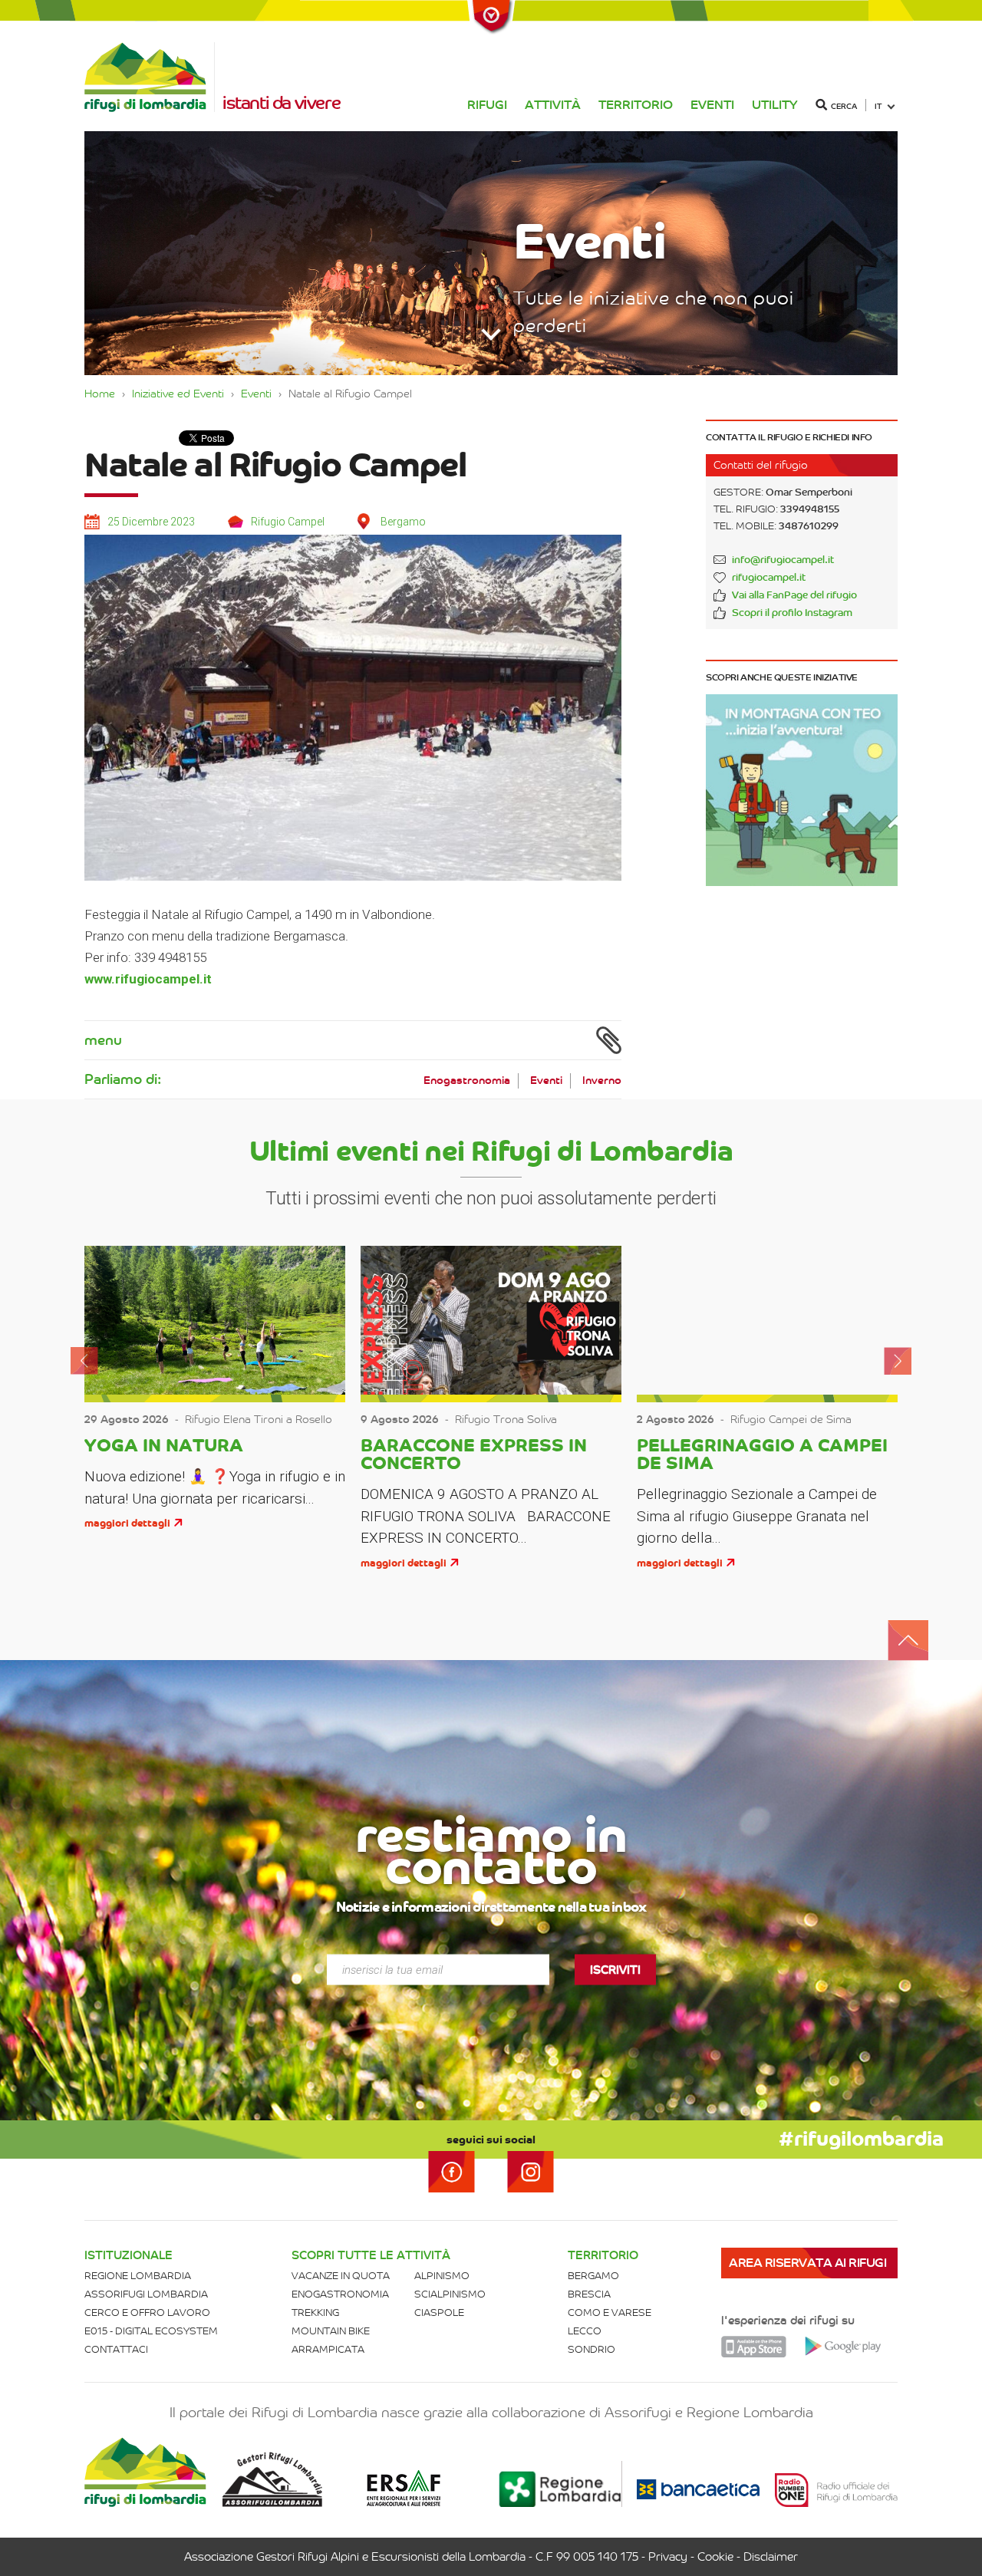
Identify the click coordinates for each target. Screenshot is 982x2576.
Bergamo (593, 2276)
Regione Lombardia (138, 2276)
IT (878, 106)
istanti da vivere (281, 103)
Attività (553, 105)
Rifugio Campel (288, 522)
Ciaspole (439, 2312)
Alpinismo (442, 2276)
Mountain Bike (331, 2331)
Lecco (585, 2331)
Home (100, 394)
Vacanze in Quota (341, 2276)
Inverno (602, 1080)
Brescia (589, 2294)
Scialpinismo (450, 2294)
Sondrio (592, 2349)
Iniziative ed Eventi (178, 394)
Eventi (712, 105)
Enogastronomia (467, 1080)
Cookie (715, 2557)
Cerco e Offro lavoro (147, 2312)
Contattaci (116, 2349)
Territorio (636, 105)
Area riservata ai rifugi (807, 2263)
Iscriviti (615, 1969)
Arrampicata (328, 2349)
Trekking (315, 2312)
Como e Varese (610, 2312)
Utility (775, 105)
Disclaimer (771, 2557)
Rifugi (487, 105)
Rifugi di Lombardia (150, 77)
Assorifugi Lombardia (146, 2294)
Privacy (668, 2557)
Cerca (844, 106)
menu (103, 1040)
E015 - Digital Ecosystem (151, 2331)
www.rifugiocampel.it (148, 979)
